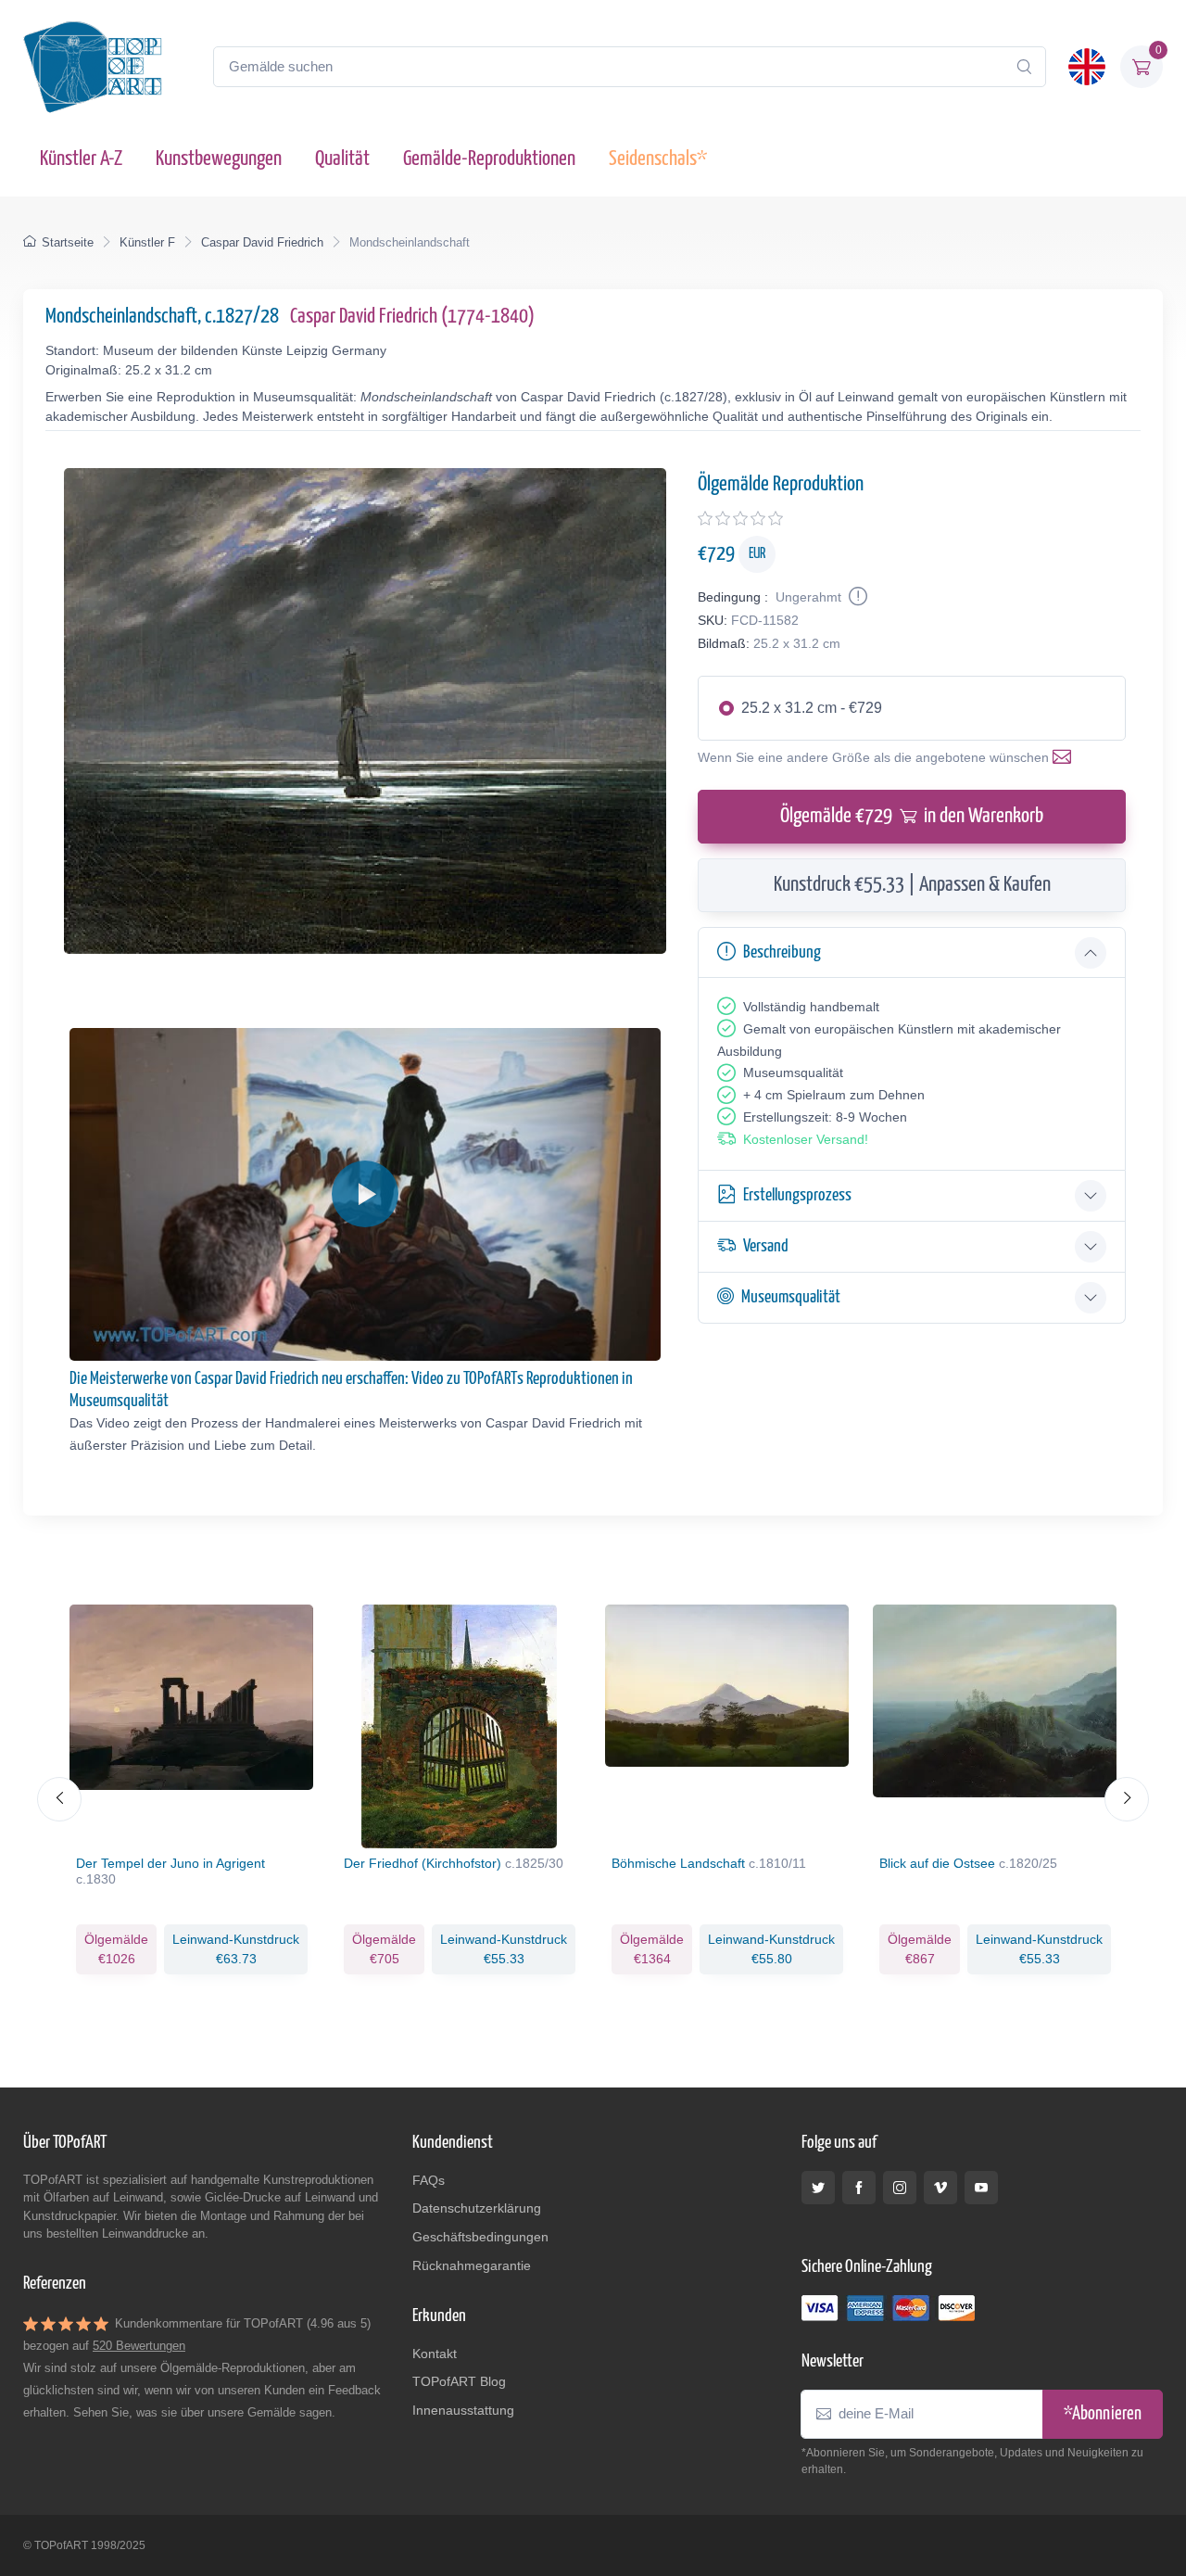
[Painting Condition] (856, 597)
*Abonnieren (1103, 2414)
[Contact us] (1066, 757)
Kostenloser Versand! (806, 1139)
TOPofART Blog (459, 2381)
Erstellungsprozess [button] (797, 1195)
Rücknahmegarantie (472, 2265)
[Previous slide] (59, 1799)
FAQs (429, 2180)
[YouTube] (981, 2188)
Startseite (68, 242)
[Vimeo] (940, 2188)
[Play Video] (365, 1194)
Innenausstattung (463, 2410)
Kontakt (435, 2354)
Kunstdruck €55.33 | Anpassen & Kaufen (912, 885)
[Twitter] (818, 2188)
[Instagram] (900, 2188)
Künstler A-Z (81, 159)
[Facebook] (859, 2188)
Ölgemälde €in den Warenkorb (912, 816)
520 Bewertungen (139, 2346)
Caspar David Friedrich (262, 242)
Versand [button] (766, 1246)
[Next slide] (1127, 1799)
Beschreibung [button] (782, 952)
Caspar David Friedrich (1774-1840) (412, 317)
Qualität (342, 159)
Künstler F (147, 242)
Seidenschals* (658, 159)
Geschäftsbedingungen (480, 2237)
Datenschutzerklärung (477, 2208)
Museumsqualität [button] (791, 1297)
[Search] (1024, 67)
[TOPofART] (93, 67)
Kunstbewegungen (219, 159)
